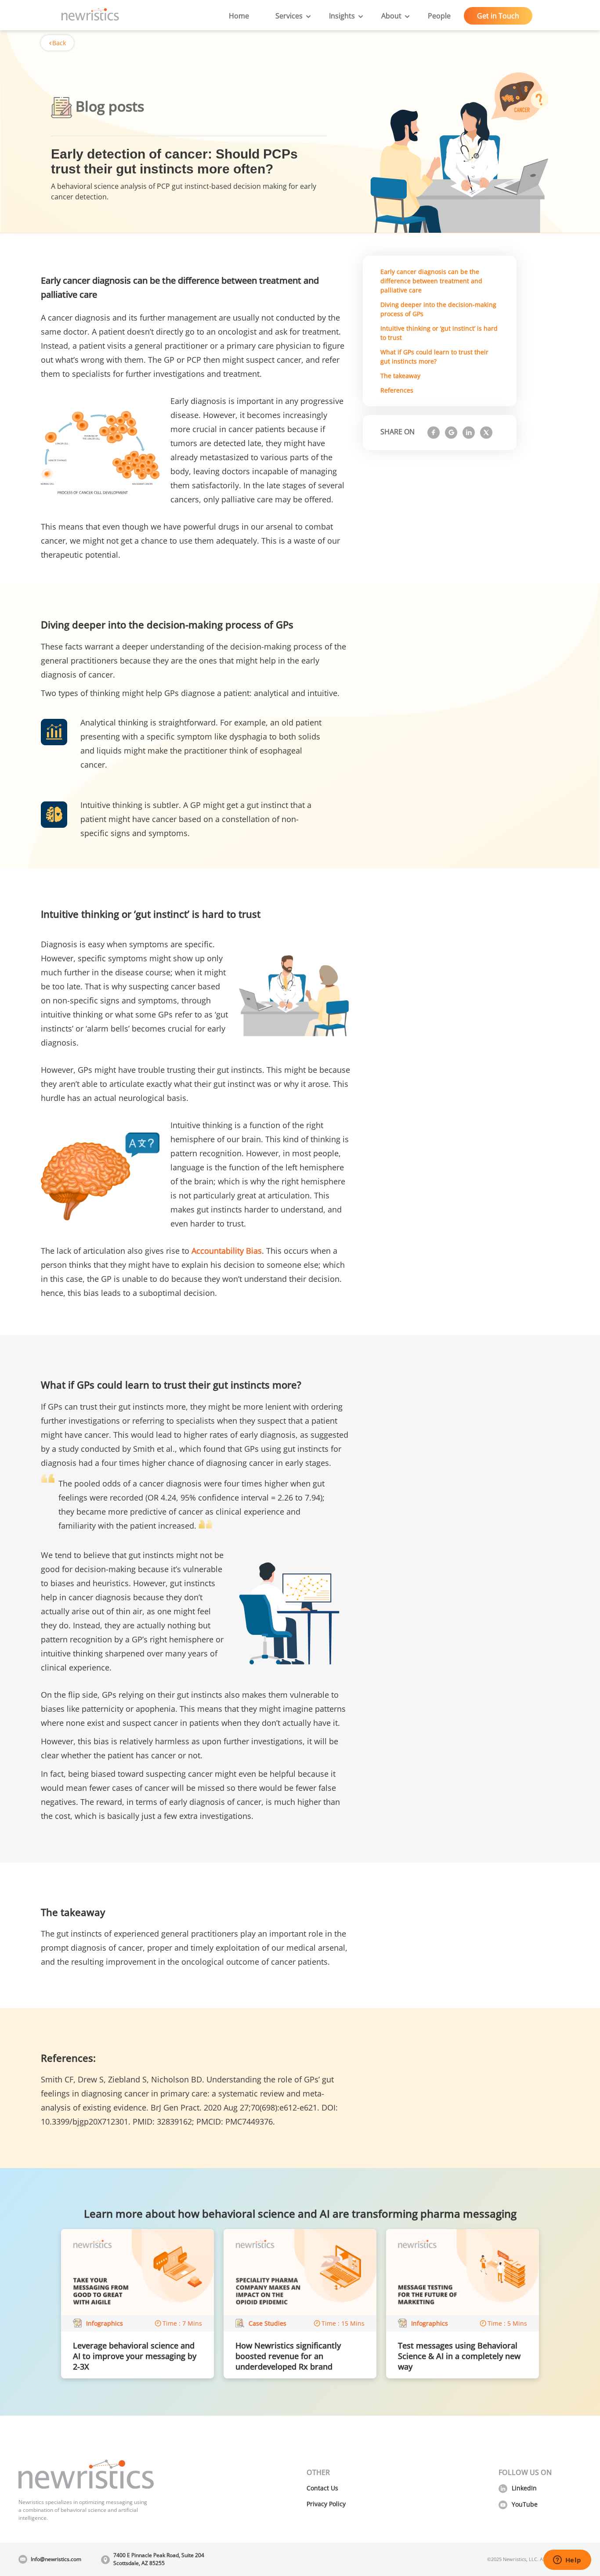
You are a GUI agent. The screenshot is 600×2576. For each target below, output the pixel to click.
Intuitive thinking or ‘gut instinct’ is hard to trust (439, 333)
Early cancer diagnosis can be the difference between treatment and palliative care (431, 281)
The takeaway (400, 376)
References (397, 390)
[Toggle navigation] (132, 16)
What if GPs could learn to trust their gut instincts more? (434, 357)
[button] (289, 16)
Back (59, 43)
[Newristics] (90, 16)
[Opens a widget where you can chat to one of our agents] (567, 2561)
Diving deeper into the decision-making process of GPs (438, 309)
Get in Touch (498, 16)
